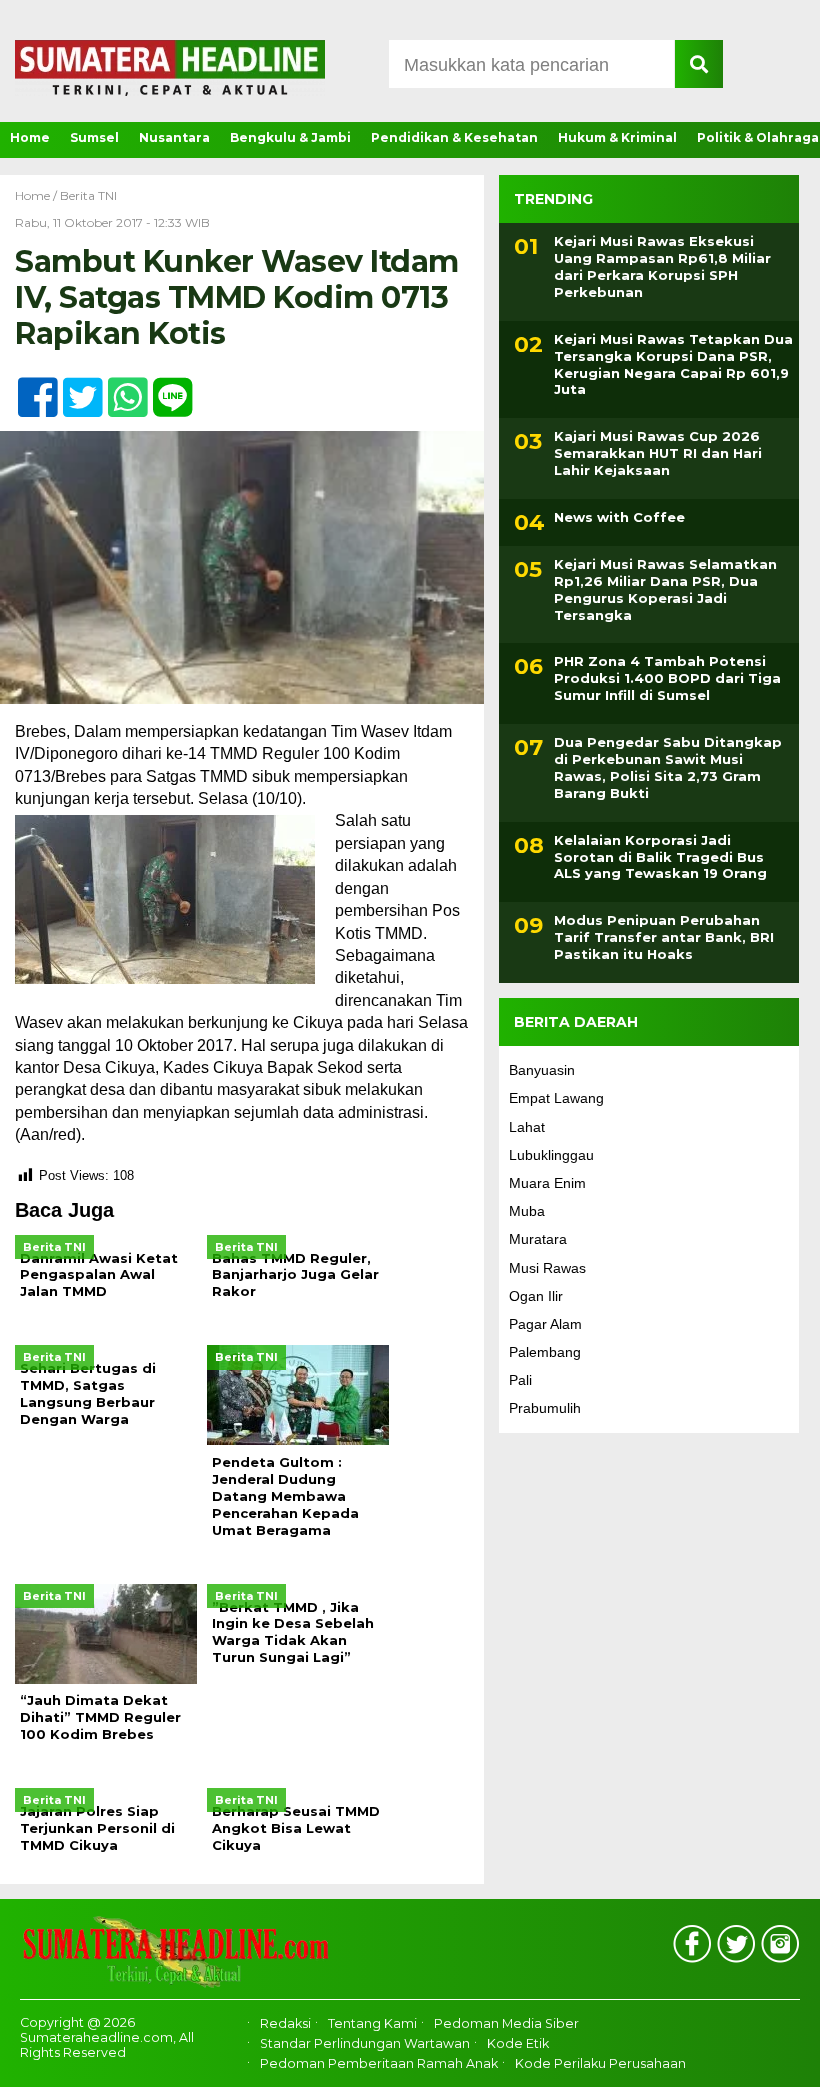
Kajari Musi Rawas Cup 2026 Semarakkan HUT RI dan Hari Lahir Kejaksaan (658, 453)
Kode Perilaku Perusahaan (600, 2064)
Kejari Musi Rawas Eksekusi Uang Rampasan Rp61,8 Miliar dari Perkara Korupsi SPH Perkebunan (662, 266)
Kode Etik (518, 2043)
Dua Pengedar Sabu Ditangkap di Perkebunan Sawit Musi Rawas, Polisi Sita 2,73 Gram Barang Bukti (668, 767)
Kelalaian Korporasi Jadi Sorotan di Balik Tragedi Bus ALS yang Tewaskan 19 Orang (660, 857)
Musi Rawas (547, 1268)
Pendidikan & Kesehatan (454, 137)
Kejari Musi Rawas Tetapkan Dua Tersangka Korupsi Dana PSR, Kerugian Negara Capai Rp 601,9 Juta (673, 364)
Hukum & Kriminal (617, 137)
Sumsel (94, 137)
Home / (37, 195)
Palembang (545, 1352)
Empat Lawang (556, 1098)
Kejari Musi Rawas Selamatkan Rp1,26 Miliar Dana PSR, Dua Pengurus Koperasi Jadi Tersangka (665, 589)
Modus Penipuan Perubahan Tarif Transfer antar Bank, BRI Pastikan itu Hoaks (664, 937)
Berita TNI (88, 195)
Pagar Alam (545, 1324)
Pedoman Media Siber (506, 2023)
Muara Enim (547, 1183)
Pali (520, 1380)
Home (30, 137)
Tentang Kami (372, 2023)
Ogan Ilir (536, 1296)
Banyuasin (542, 1070)
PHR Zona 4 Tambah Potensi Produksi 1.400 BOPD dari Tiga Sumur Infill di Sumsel (667, 678)
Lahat (527, 1127)
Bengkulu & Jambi (290, 137)
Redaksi (285, 2023)
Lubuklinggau (551, 1155)
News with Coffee (619, 517)
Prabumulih (545, 1408)
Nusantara (174, 137)
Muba (527, 1211)
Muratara (538, 1239)
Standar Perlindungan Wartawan (365, 2043)
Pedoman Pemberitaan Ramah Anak (379, 2064)
